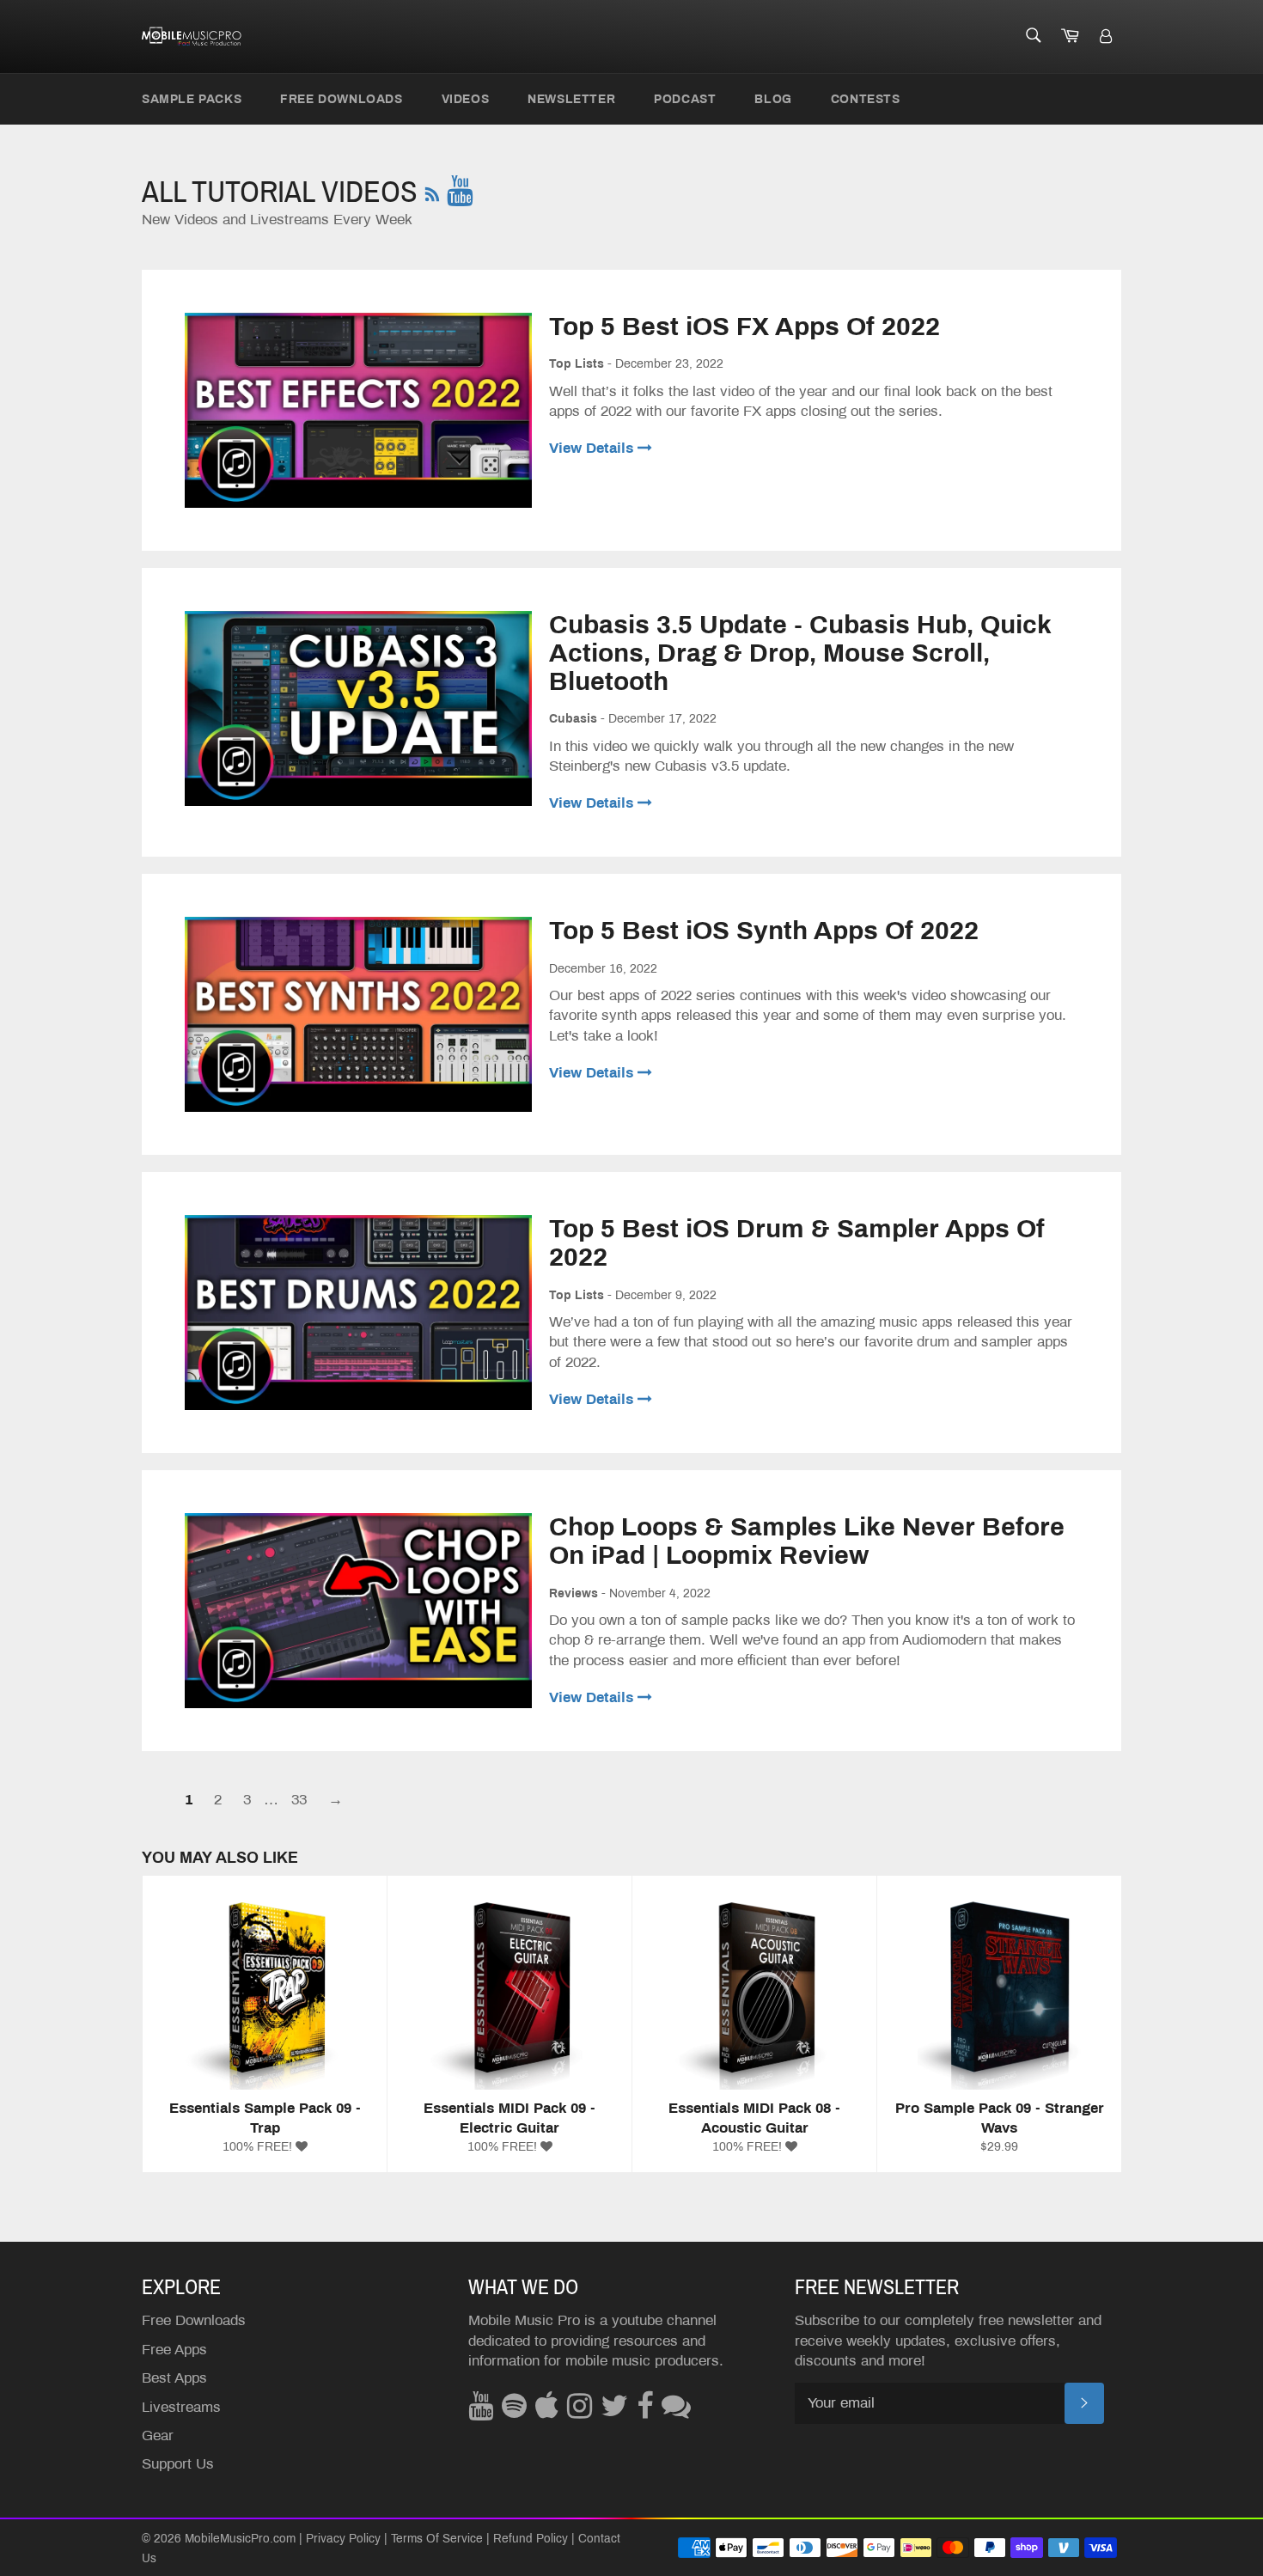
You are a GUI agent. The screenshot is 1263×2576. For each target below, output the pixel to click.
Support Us (178, 2464)
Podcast (685, 99)
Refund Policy (531, 2539)
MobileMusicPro (227, 2539)
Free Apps (174, 2350)
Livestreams (181, 2407)
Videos (466, 99)
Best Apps (174, 2378)
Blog (773, 99)
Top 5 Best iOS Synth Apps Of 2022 (764, 931)
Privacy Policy (343, 2539)
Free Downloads (341, 99)
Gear (158, 2436)
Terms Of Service (437, 2539)
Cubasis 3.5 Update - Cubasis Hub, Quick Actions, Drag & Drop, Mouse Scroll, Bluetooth (800, 653)
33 (299, 1800)
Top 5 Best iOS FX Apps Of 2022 (744, 327)
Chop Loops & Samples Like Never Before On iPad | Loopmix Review (807, 1541)
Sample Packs (192, 99)
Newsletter (571, 99)
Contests (866, 99)
